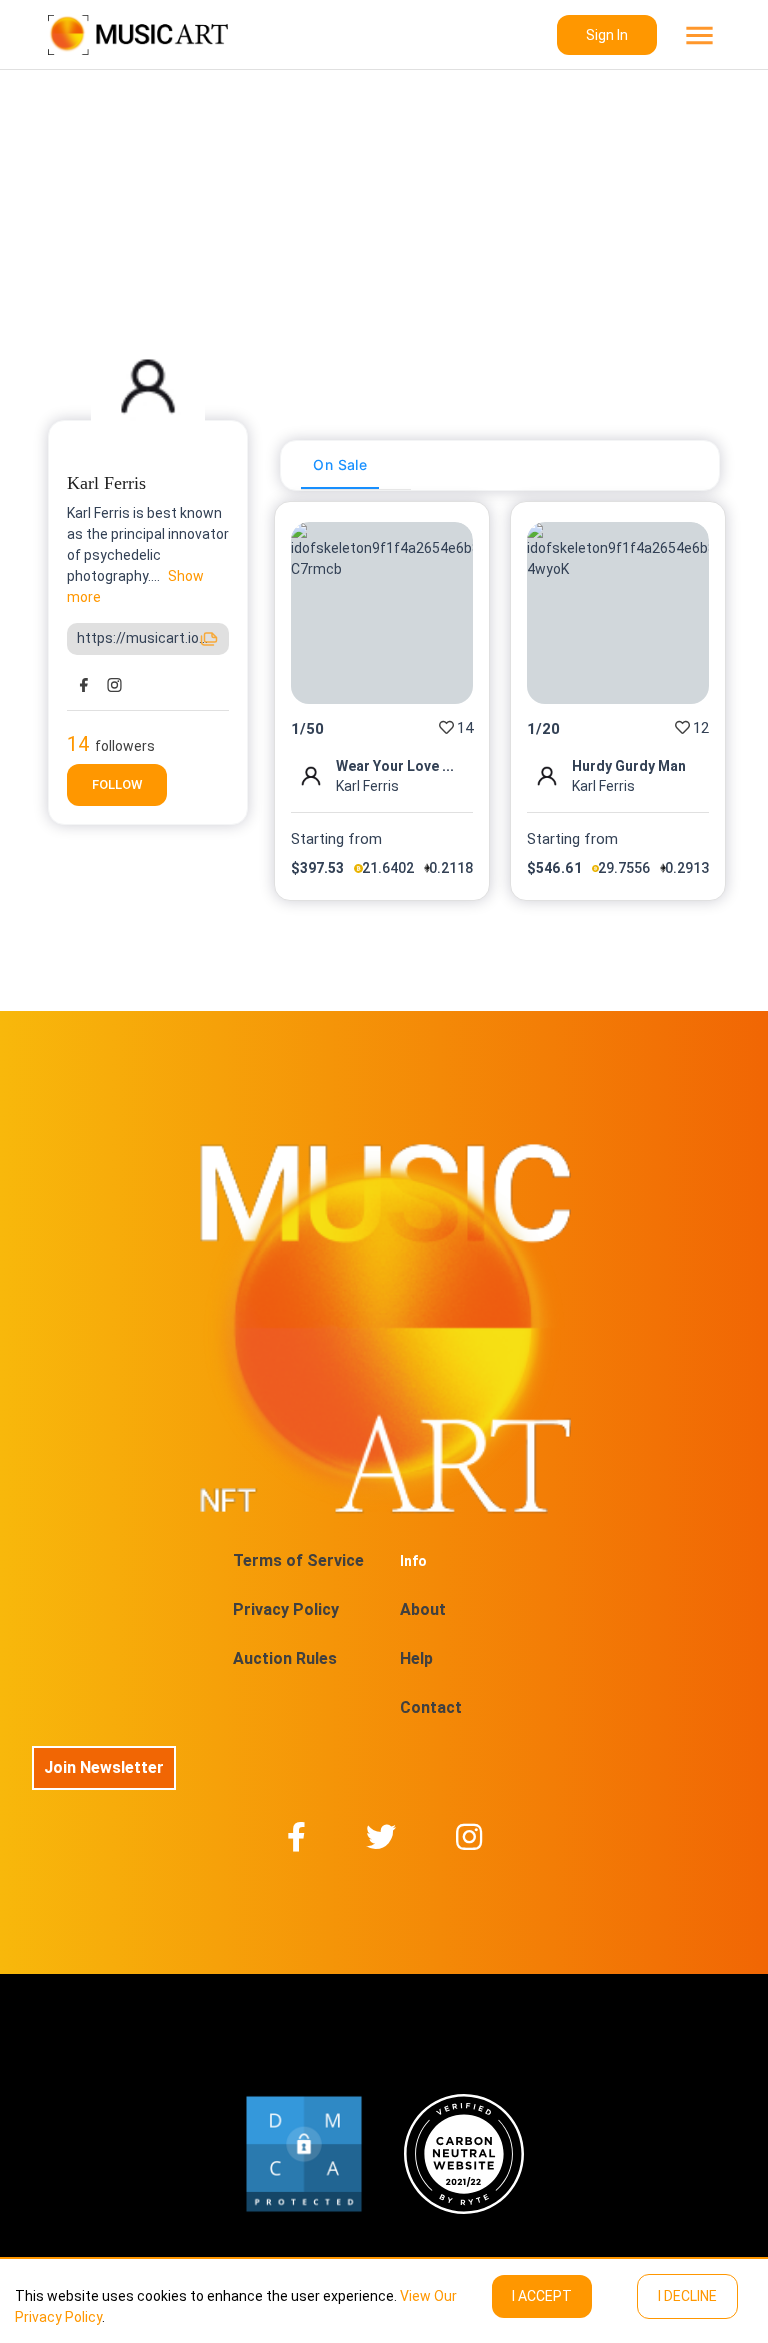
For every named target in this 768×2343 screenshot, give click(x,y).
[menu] (697, 35)
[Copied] (209, 639)
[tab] (340, 465)
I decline (687, 2296)
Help (416, 1658)
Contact (431, 1707)
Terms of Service (298, 1560)
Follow (117, 784)
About (423, 1609)
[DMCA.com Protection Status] (304, 2154)
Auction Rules (285, 1658)
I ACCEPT (542, 2296)
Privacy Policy (286, 1609)
